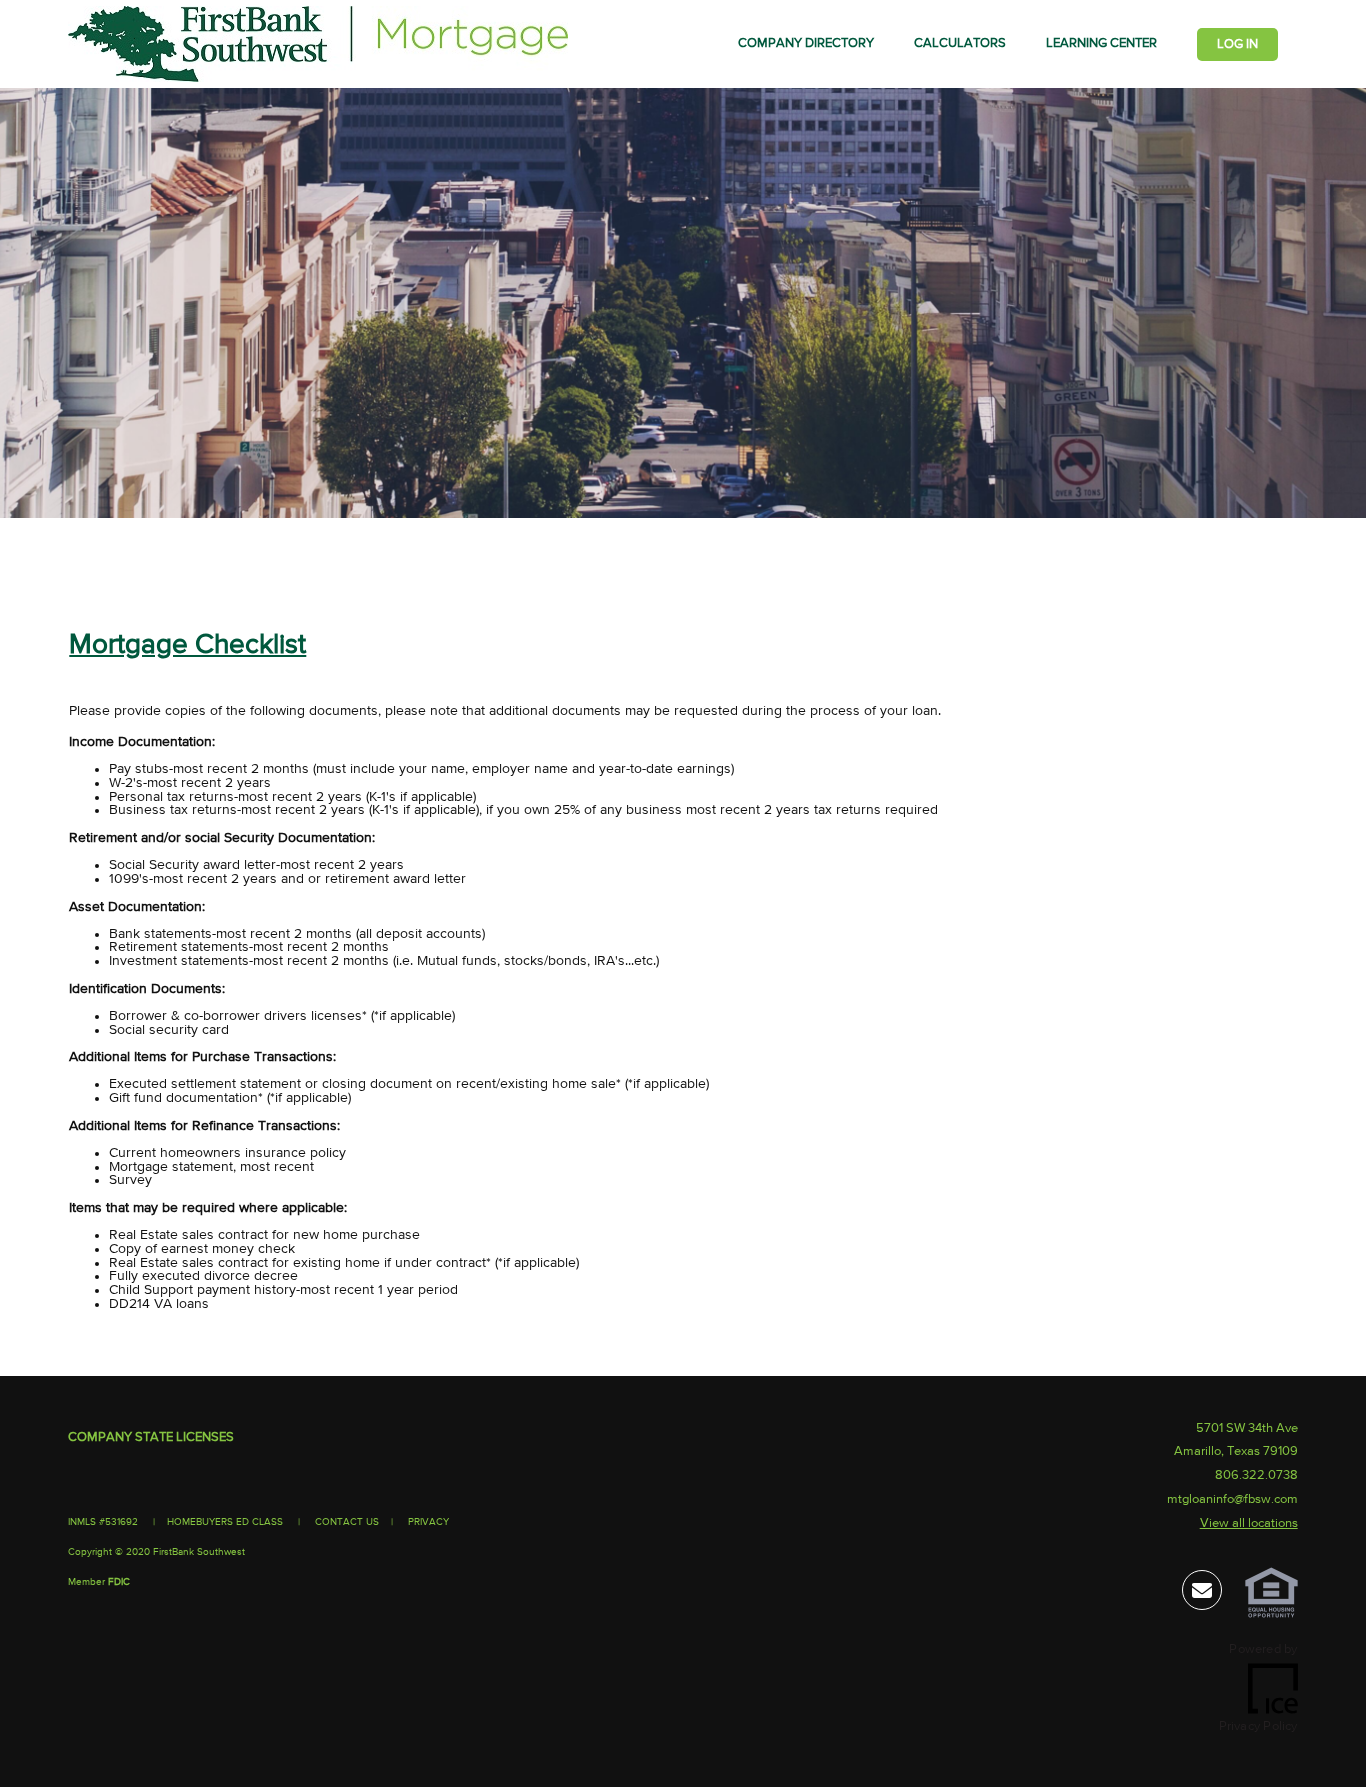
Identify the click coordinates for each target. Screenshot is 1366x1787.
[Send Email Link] (1202, 1594)
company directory (806, 43)
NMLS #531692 (104, 1522)
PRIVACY (428, 1522)
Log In (1237, 44)
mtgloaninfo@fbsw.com (1232, 1499)
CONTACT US (347, 1522)
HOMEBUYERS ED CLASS (225, 1522)
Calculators (960, 43)
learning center (1101, 43)
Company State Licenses (151, 1437)
